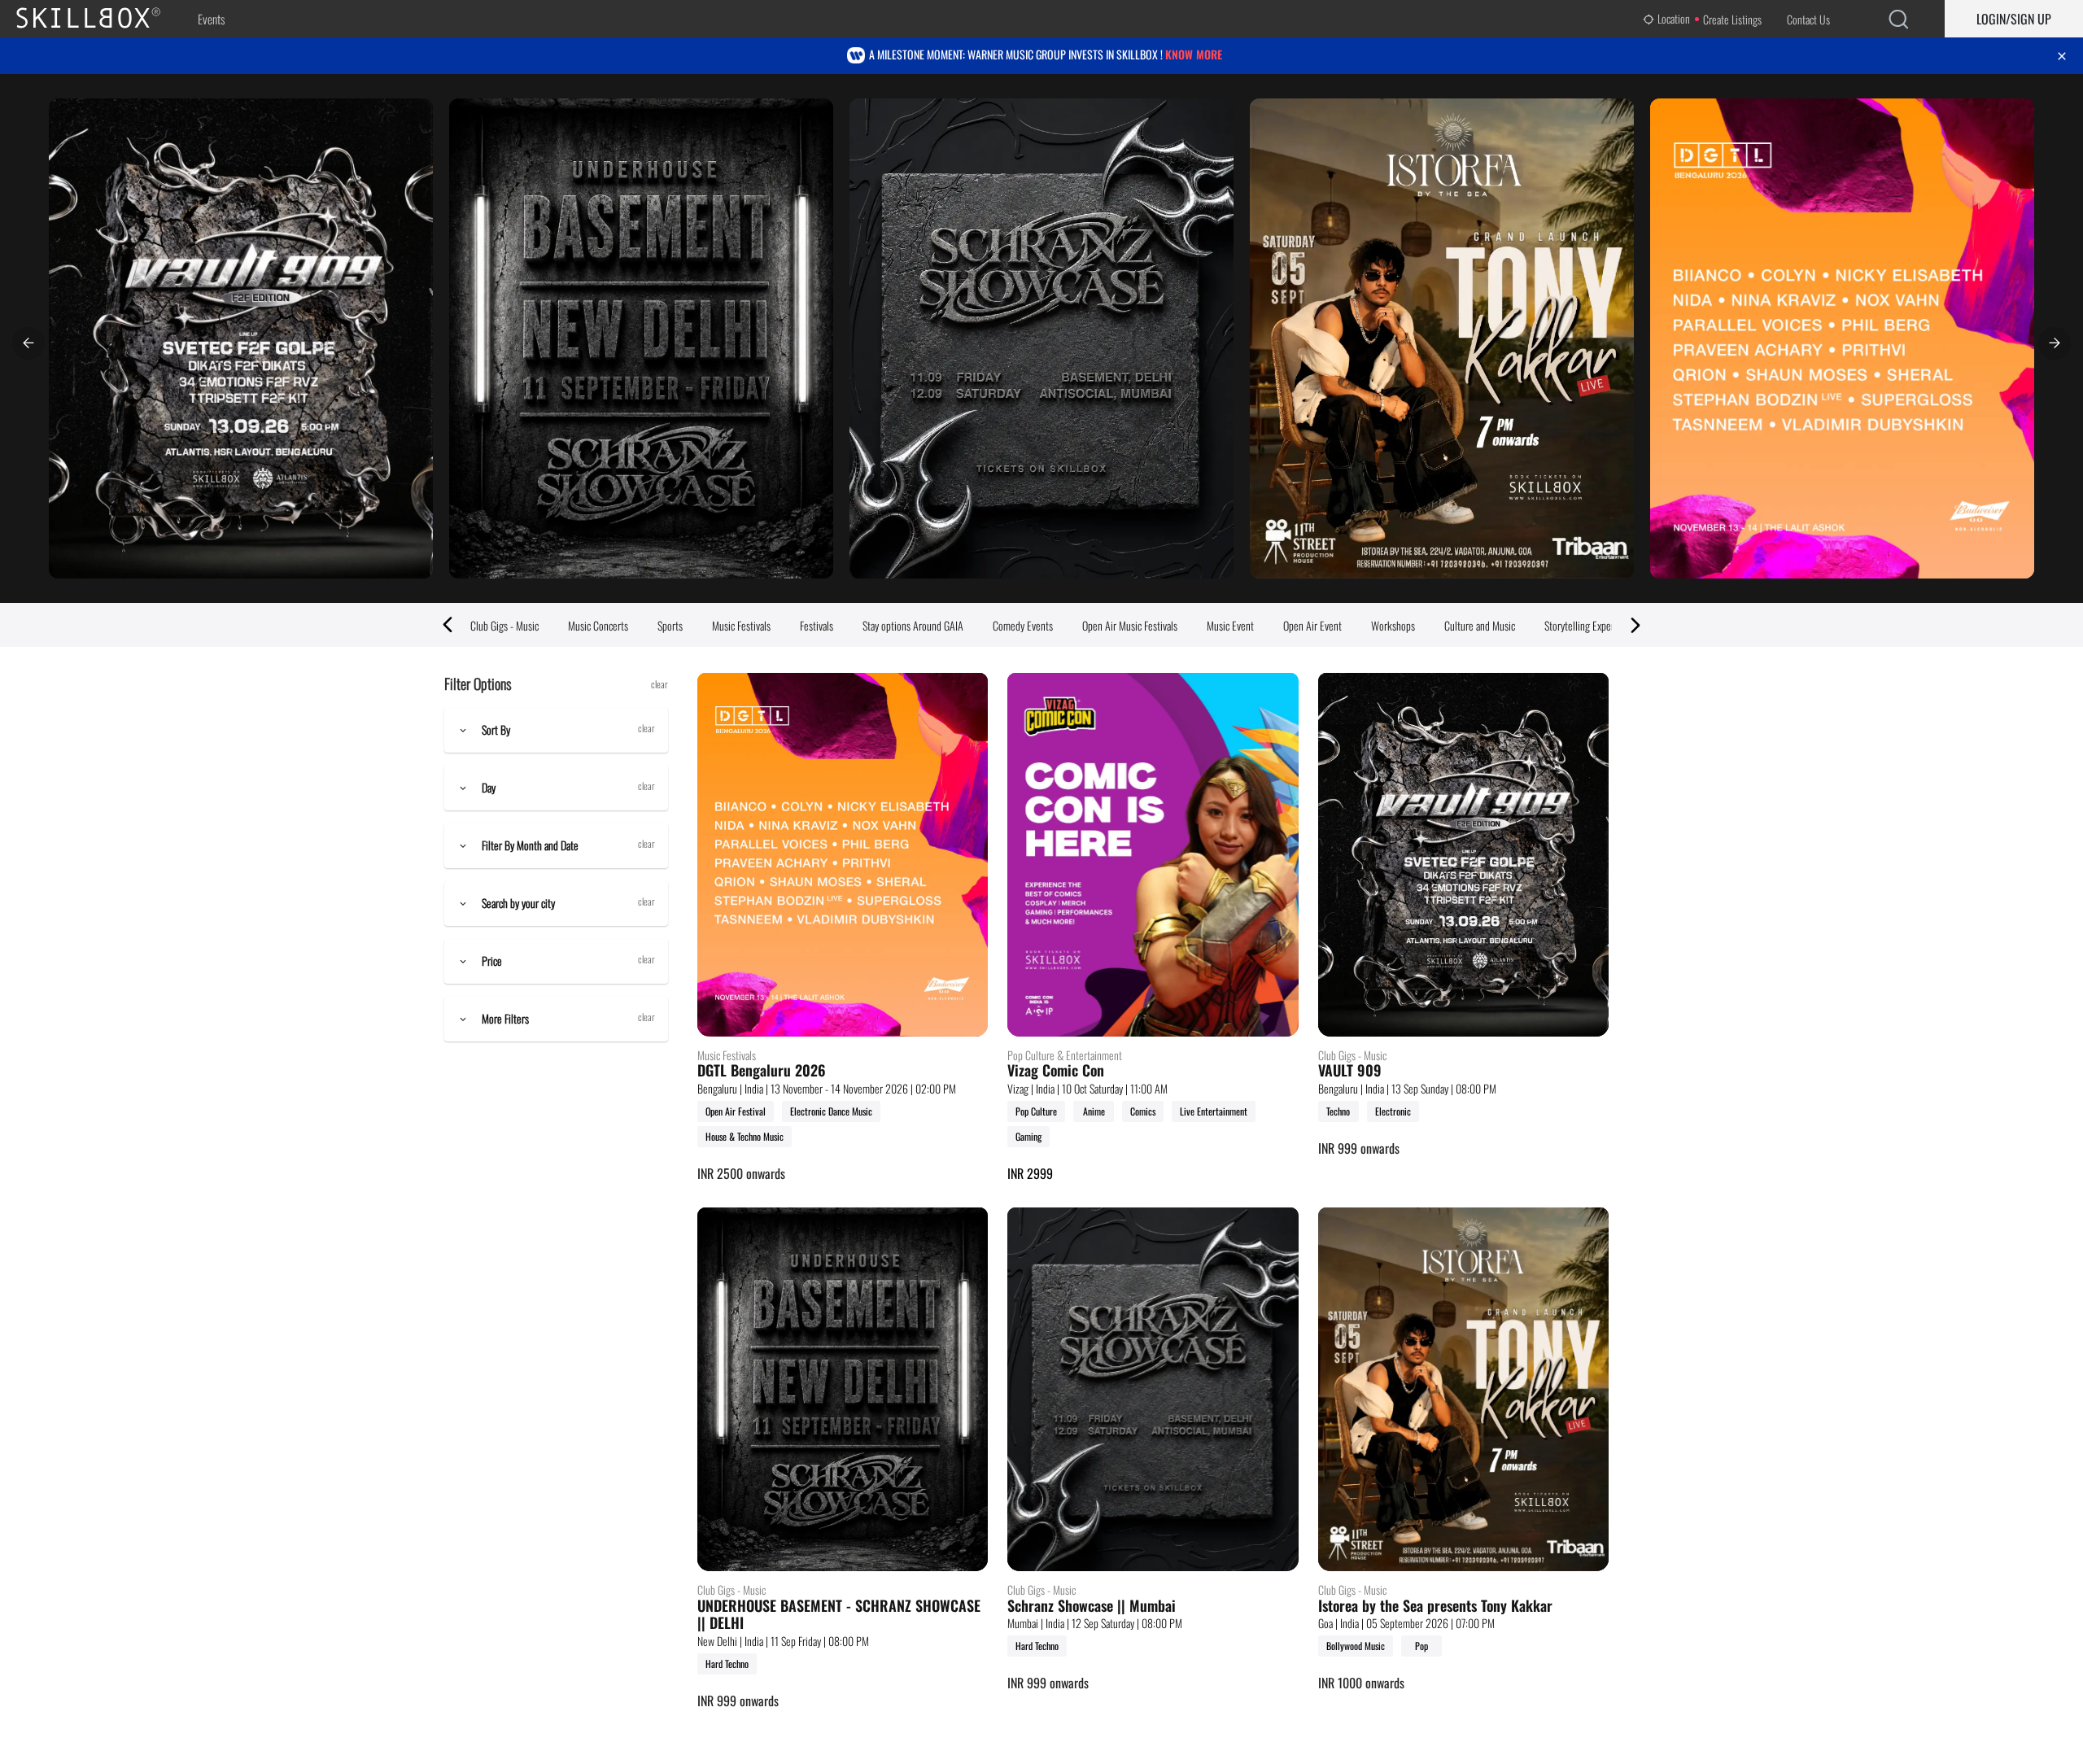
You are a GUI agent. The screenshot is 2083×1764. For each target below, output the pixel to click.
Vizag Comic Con (1056, 1071)
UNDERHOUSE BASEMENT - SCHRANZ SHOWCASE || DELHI (839, 1615)
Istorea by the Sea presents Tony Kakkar (1435, 1606)
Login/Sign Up (2014, 19)
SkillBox (102, 19)
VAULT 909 (1350, 1071)
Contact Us (1808, 19)
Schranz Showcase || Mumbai (1092, 1606)
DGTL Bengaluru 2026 (762, 1071)
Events (211, 19)
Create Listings (1732, 19)
